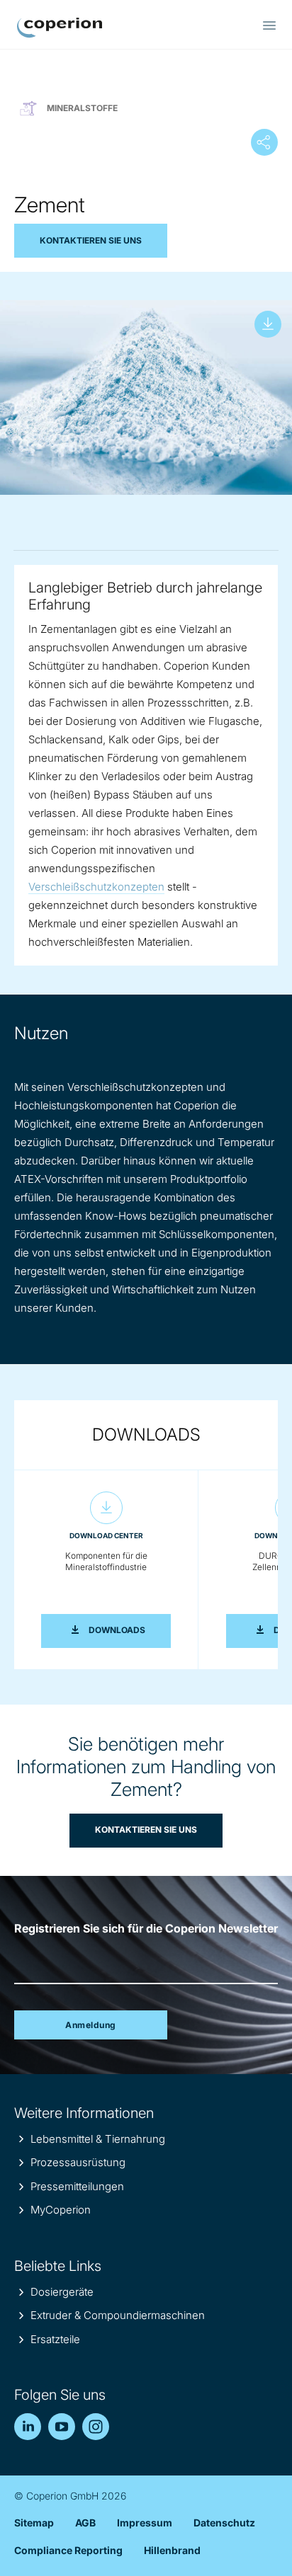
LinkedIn (28, 2427)
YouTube (62, 2427)
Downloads (130, 1630)
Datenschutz (224, 2523)
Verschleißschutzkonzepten (96, 887)
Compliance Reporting (68, 2550)
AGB (85, 2523)
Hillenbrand (172, 2550)
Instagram (96, 2427)
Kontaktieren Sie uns (91, 240)
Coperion (60, 28)
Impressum (145, 2523)
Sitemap (34, 2523)
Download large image (268, 324)
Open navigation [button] (269, 25)
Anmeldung (91, 2025)
